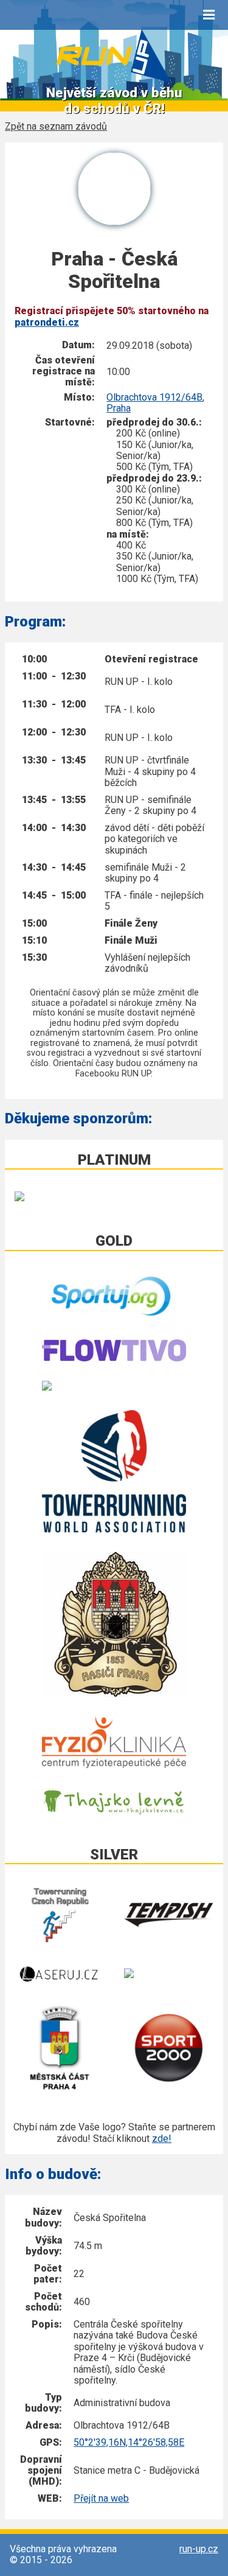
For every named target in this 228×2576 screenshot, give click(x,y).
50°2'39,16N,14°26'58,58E (129, 2442)
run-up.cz (199, 2549)
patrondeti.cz (47, 322)
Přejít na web (101, 2498)
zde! (162, 2139)
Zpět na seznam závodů (56, 127)
